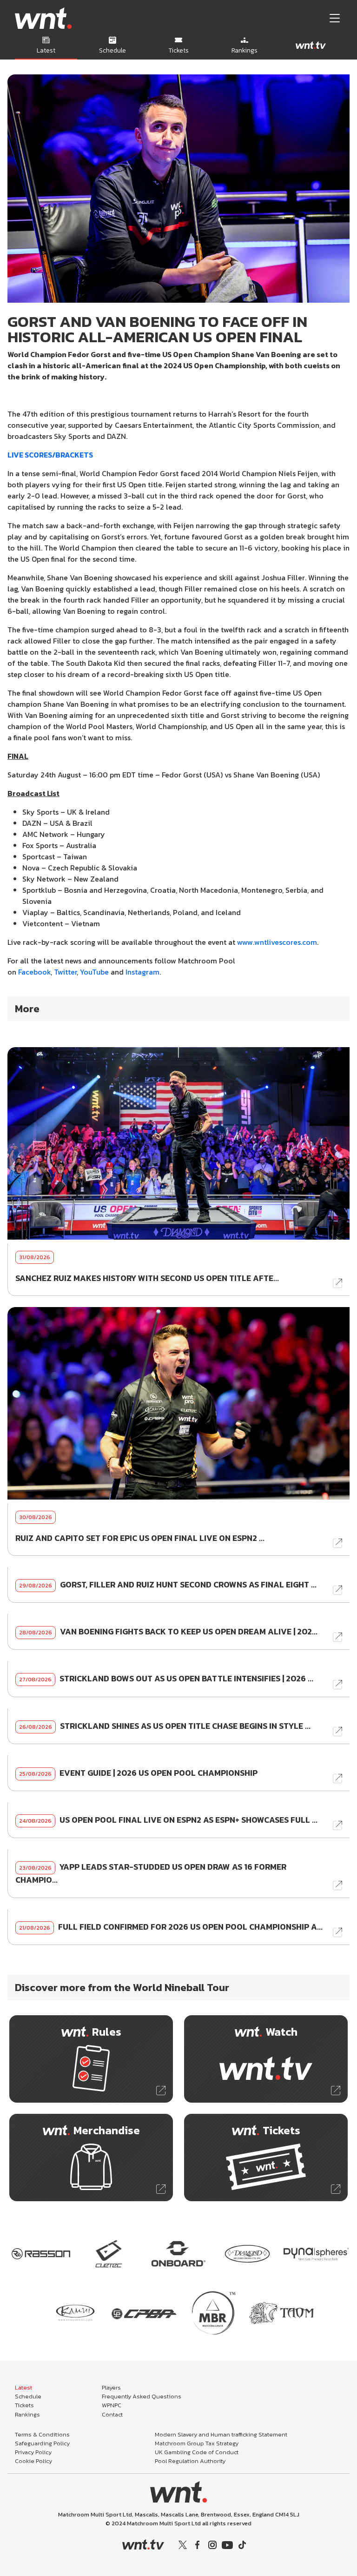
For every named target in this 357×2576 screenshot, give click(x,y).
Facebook (34, 972)
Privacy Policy (33, 2452)
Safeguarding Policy (42, 2443)
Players (111, 2387)
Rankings (27, 2414)
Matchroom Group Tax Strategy (197, 2443)
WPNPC (112, 2405)
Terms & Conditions (42, 2434)
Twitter (65, 972)
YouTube (94, 972)
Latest (23, 2387)
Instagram (142, 972)
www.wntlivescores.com (277, 942)
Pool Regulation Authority (190, 2461)
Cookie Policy (33, 2461)
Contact (112, 2414)
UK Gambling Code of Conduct (197, 2452)
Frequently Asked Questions (142, 2396)
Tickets (24, 2405)
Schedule (28, 2396)
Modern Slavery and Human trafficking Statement (221, 2434)
